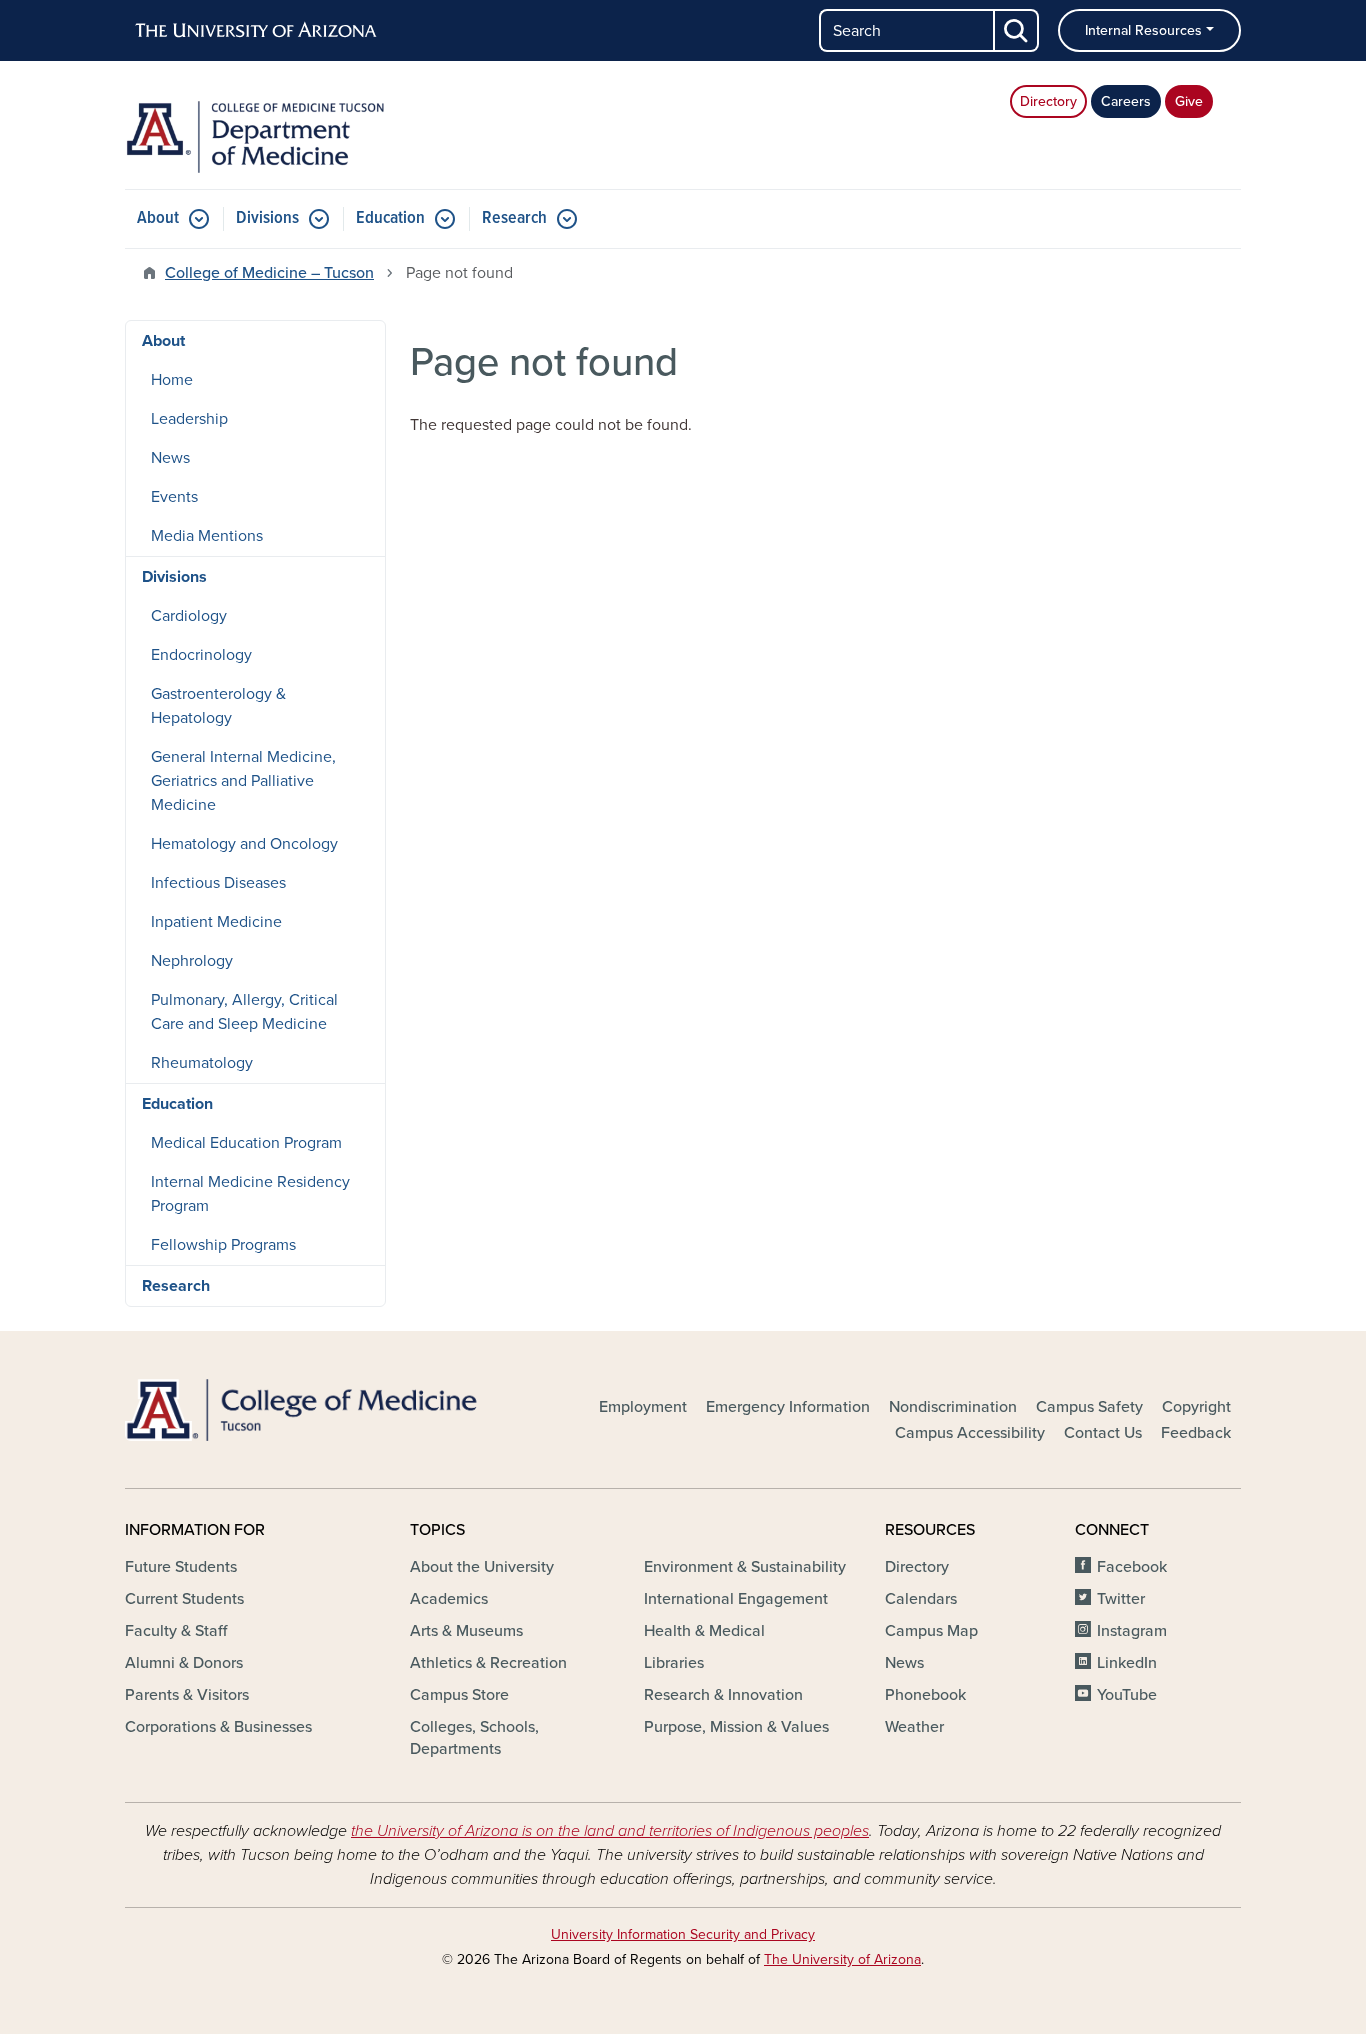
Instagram (1132, 1631)
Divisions (267, 218)
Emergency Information (788, 1407)
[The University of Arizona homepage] (257, 31)
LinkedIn (1127, 1663)
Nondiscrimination (953, 1407)
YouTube (1127, 1695)
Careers (1126, 101)
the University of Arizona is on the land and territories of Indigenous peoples (610, 1831)
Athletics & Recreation (488, 1663)
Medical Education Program (246, 1143)
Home (172, 380)
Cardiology (189, 616)
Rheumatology (202, 1063)
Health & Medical (704, 1631)
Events (174, 497)
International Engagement (736, 1599)
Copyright (1196, 1407)
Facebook (1132, 1567)
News (170, 458)
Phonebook (925, 1695)
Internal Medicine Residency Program (250, 1194)
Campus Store (459, 1695)
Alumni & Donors (184, 1663)
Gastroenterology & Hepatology (218, 706)
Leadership (189, 419)
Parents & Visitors (187, 1695)
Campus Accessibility (970, 1433)
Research (514, 218)
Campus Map (931, 1631)
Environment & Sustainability (745, 1567)
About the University (482, 1567)
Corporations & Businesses (218, 1727)
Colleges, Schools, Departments (474, 1738)
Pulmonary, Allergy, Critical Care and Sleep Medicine (244, 1012)
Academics (449, 1599)
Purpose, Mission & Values (736, 1727)
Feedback (1196, 1433)
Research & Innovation (723, 1695)
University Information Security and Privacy (683, 1934)
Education (390, 218)
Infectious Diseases (218, 883)
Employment (643, 1407)
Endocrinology (201, 655)
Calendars (921, 1599)
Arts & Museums (466, 1631)
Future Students (181, 1567)
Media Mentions (207, 536)
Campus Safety (1089, 1407)
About (158, 218)
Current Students (184, 1599)
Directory (1048, 101)
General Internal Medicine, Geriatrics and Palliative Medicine (243, 781)
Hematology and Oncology (244, 844)
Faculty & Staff (176, 1631)
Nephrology (192, 961)
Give (1189, 101)
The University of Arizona (842, 1959)
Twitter (1121, 1599)
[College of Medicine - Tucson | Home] (303, 1410)
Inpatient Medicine (216, 922)
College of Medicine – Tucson (269, 273)
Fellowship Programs (223, 1245)
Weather (914, 1727)
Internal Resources (1143, 30)
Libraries (674, 1663)
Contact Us (1103, 1433)
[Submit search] (1017, 30)
